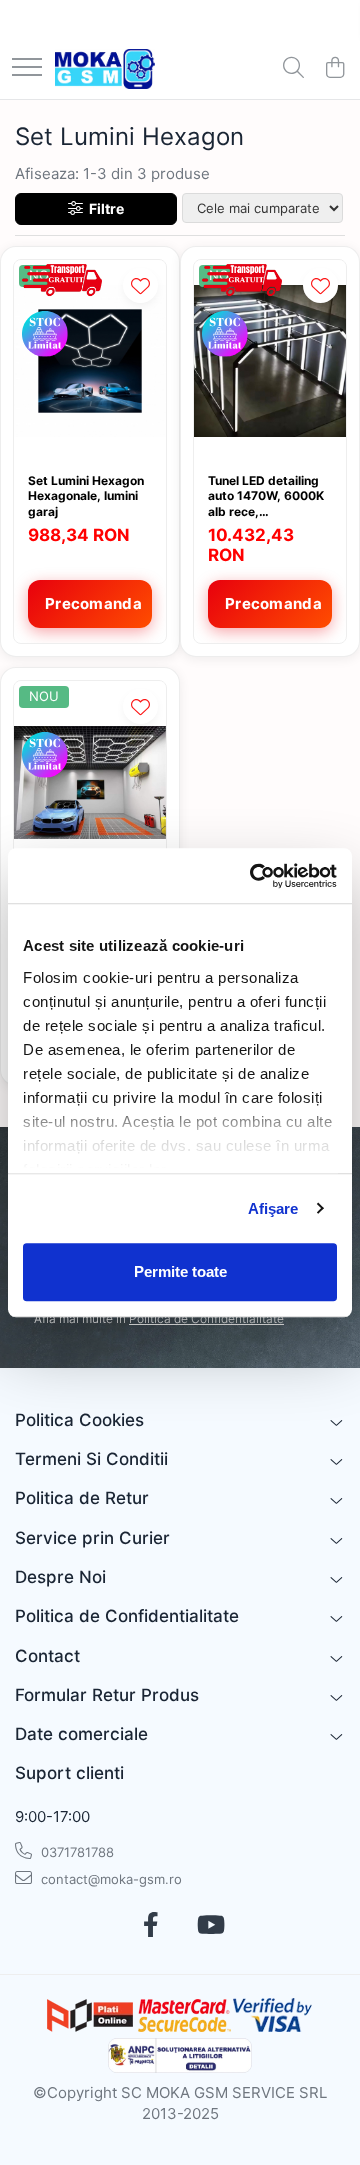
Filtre (103, 208)
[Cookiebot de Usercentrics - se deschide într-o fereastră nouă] (254, 876)
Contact (47, 1656)
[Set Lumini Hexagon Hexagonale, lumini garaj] (90, 361)
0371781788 (75, 1852)
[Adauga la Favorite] (140, 285)
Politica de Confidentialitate (206, 1318)
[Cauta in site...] (293, 68)
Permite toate (180, 1271)
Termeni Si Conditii (91, 1459)
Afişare (273, 1208)
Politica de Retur (82, 1498)
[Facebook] (150, 1926)
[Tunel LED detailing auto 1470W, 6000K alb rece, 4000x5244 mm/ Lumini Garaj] (270, 361)
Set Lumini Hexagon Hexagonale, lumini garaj (86, 496)
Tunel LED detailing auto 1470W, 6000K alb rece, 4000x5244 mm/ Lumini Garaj (266, 496)
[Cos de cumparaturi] (334, 68)
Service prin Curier (92, 1538)
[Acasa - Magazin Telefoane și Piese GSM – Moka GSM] (105, 69)
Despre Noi (60, 1577)
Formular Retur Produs (107, 1695)
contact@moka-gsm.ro (109, 1879)
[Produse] (27, 68)
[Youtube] (209, 1926)
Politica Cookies (79, 1420)
